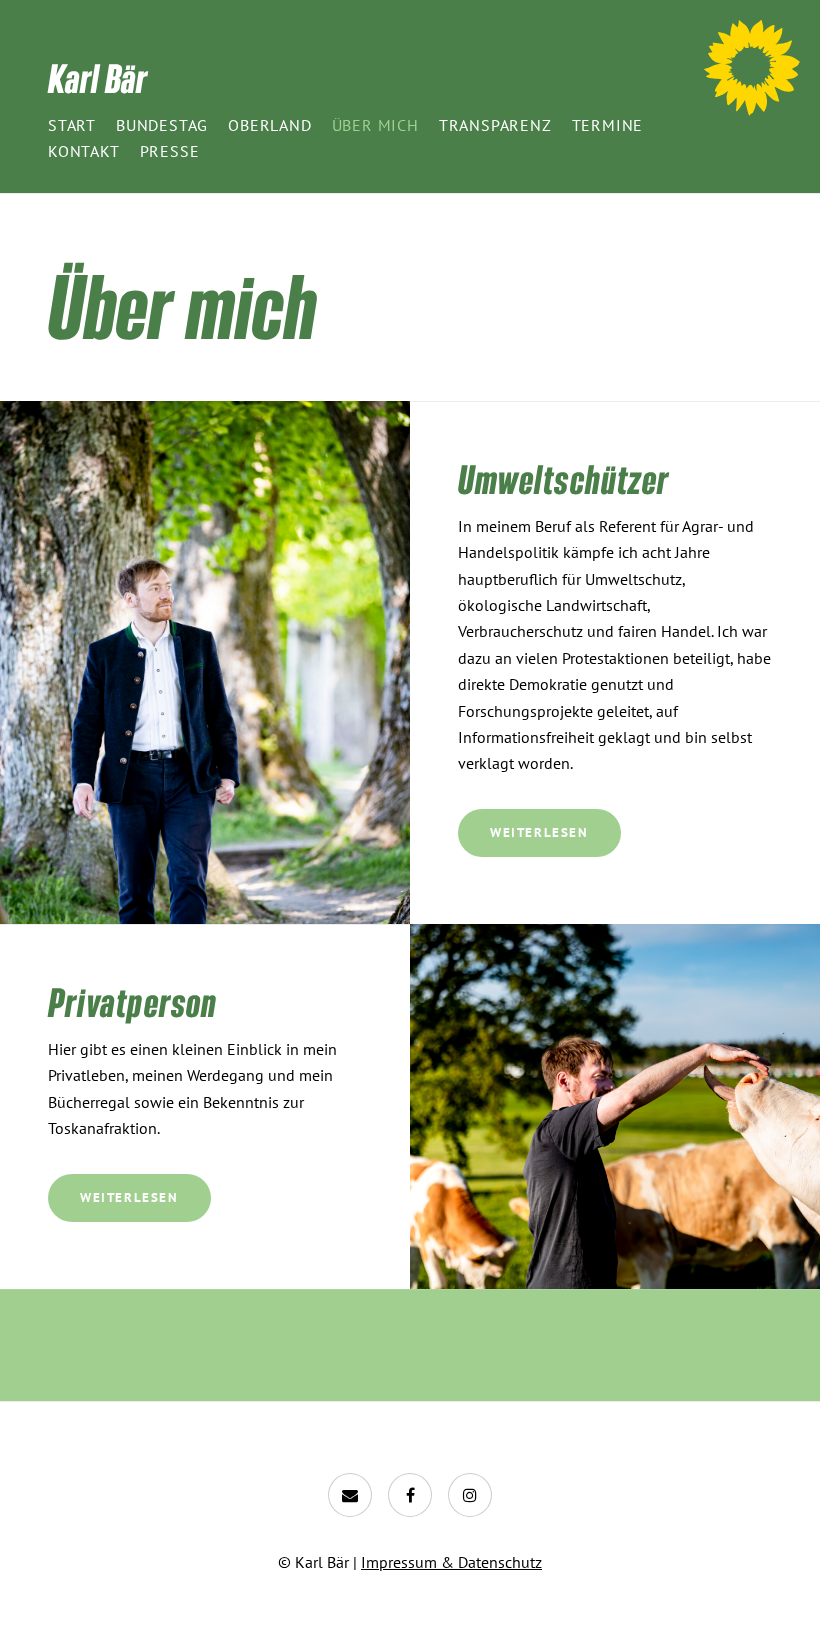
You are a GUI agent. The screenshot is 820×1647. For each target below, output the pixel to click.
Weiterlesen (539, 832)
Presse (170, 151)
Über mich (375, 125)
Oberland (269, 125)
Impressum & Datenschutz (451, 1562)
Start (72, 125)
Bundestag (162, 125)
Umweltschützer (563, 478)
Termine (608, 125)
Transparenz (495, 125)
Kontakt (84, 151)
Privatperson (132, 1001)
